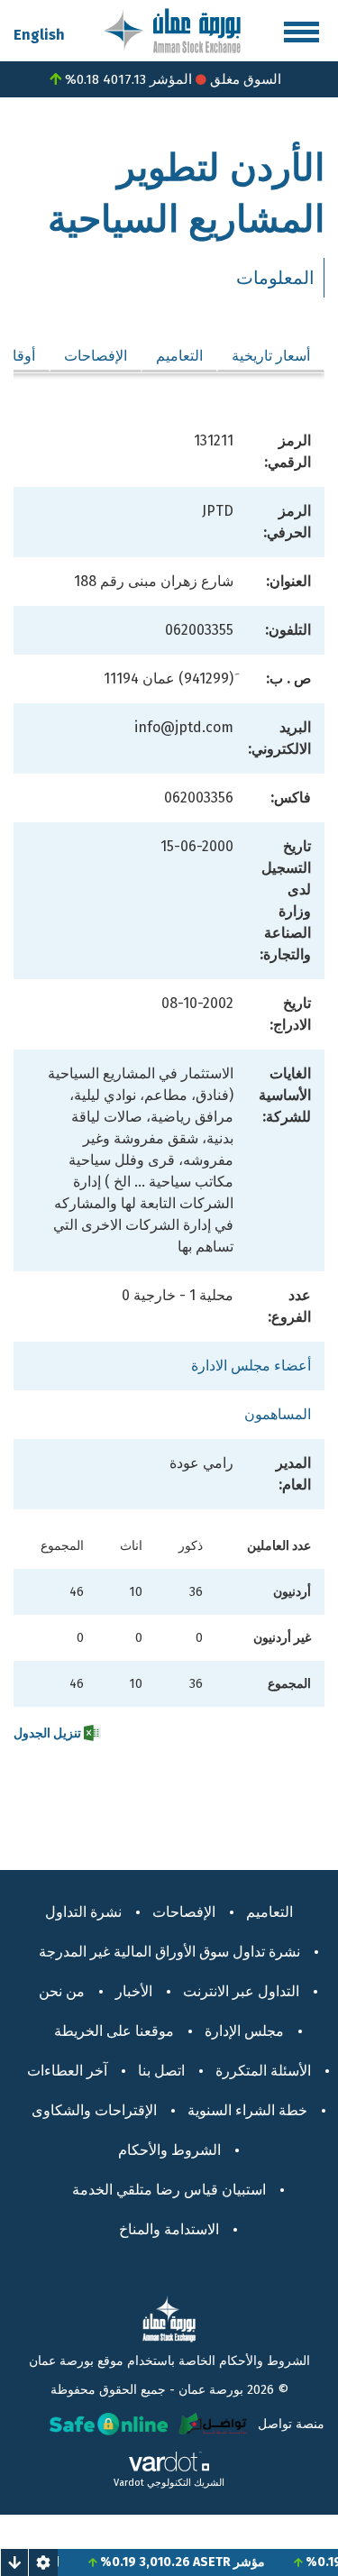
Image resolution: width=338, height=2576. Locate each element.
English (39, 35)
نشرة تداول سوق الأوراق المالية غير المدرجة (169, 1952)
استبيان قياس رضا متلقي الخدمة (169, 2190)
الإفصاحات (96, 356)
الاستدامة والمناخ (169, 2229)
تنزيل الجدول (49, 1733)
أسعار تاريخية (271, 356)
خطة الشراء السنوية (247, 2110)
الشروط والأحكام (169, 2150)
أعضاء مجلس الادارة (251, 1366)
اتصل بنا (161, 2071)
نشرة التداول (83, 1912)
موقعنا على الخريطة (114, 2031)
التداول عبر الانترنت (241, 1991)
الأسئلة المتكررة (263, 2071)
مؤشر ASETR (242, 2562)
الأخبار (134, 1991)
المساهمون (278, 1414)
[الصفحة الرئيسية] (172, 29)
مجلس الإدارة (244, 2031)
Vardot (129, 2483)
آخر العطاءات (67, 2071)
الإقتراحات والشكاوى (94, 2110)
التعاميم (179, 356)
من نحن (62, 1991)
